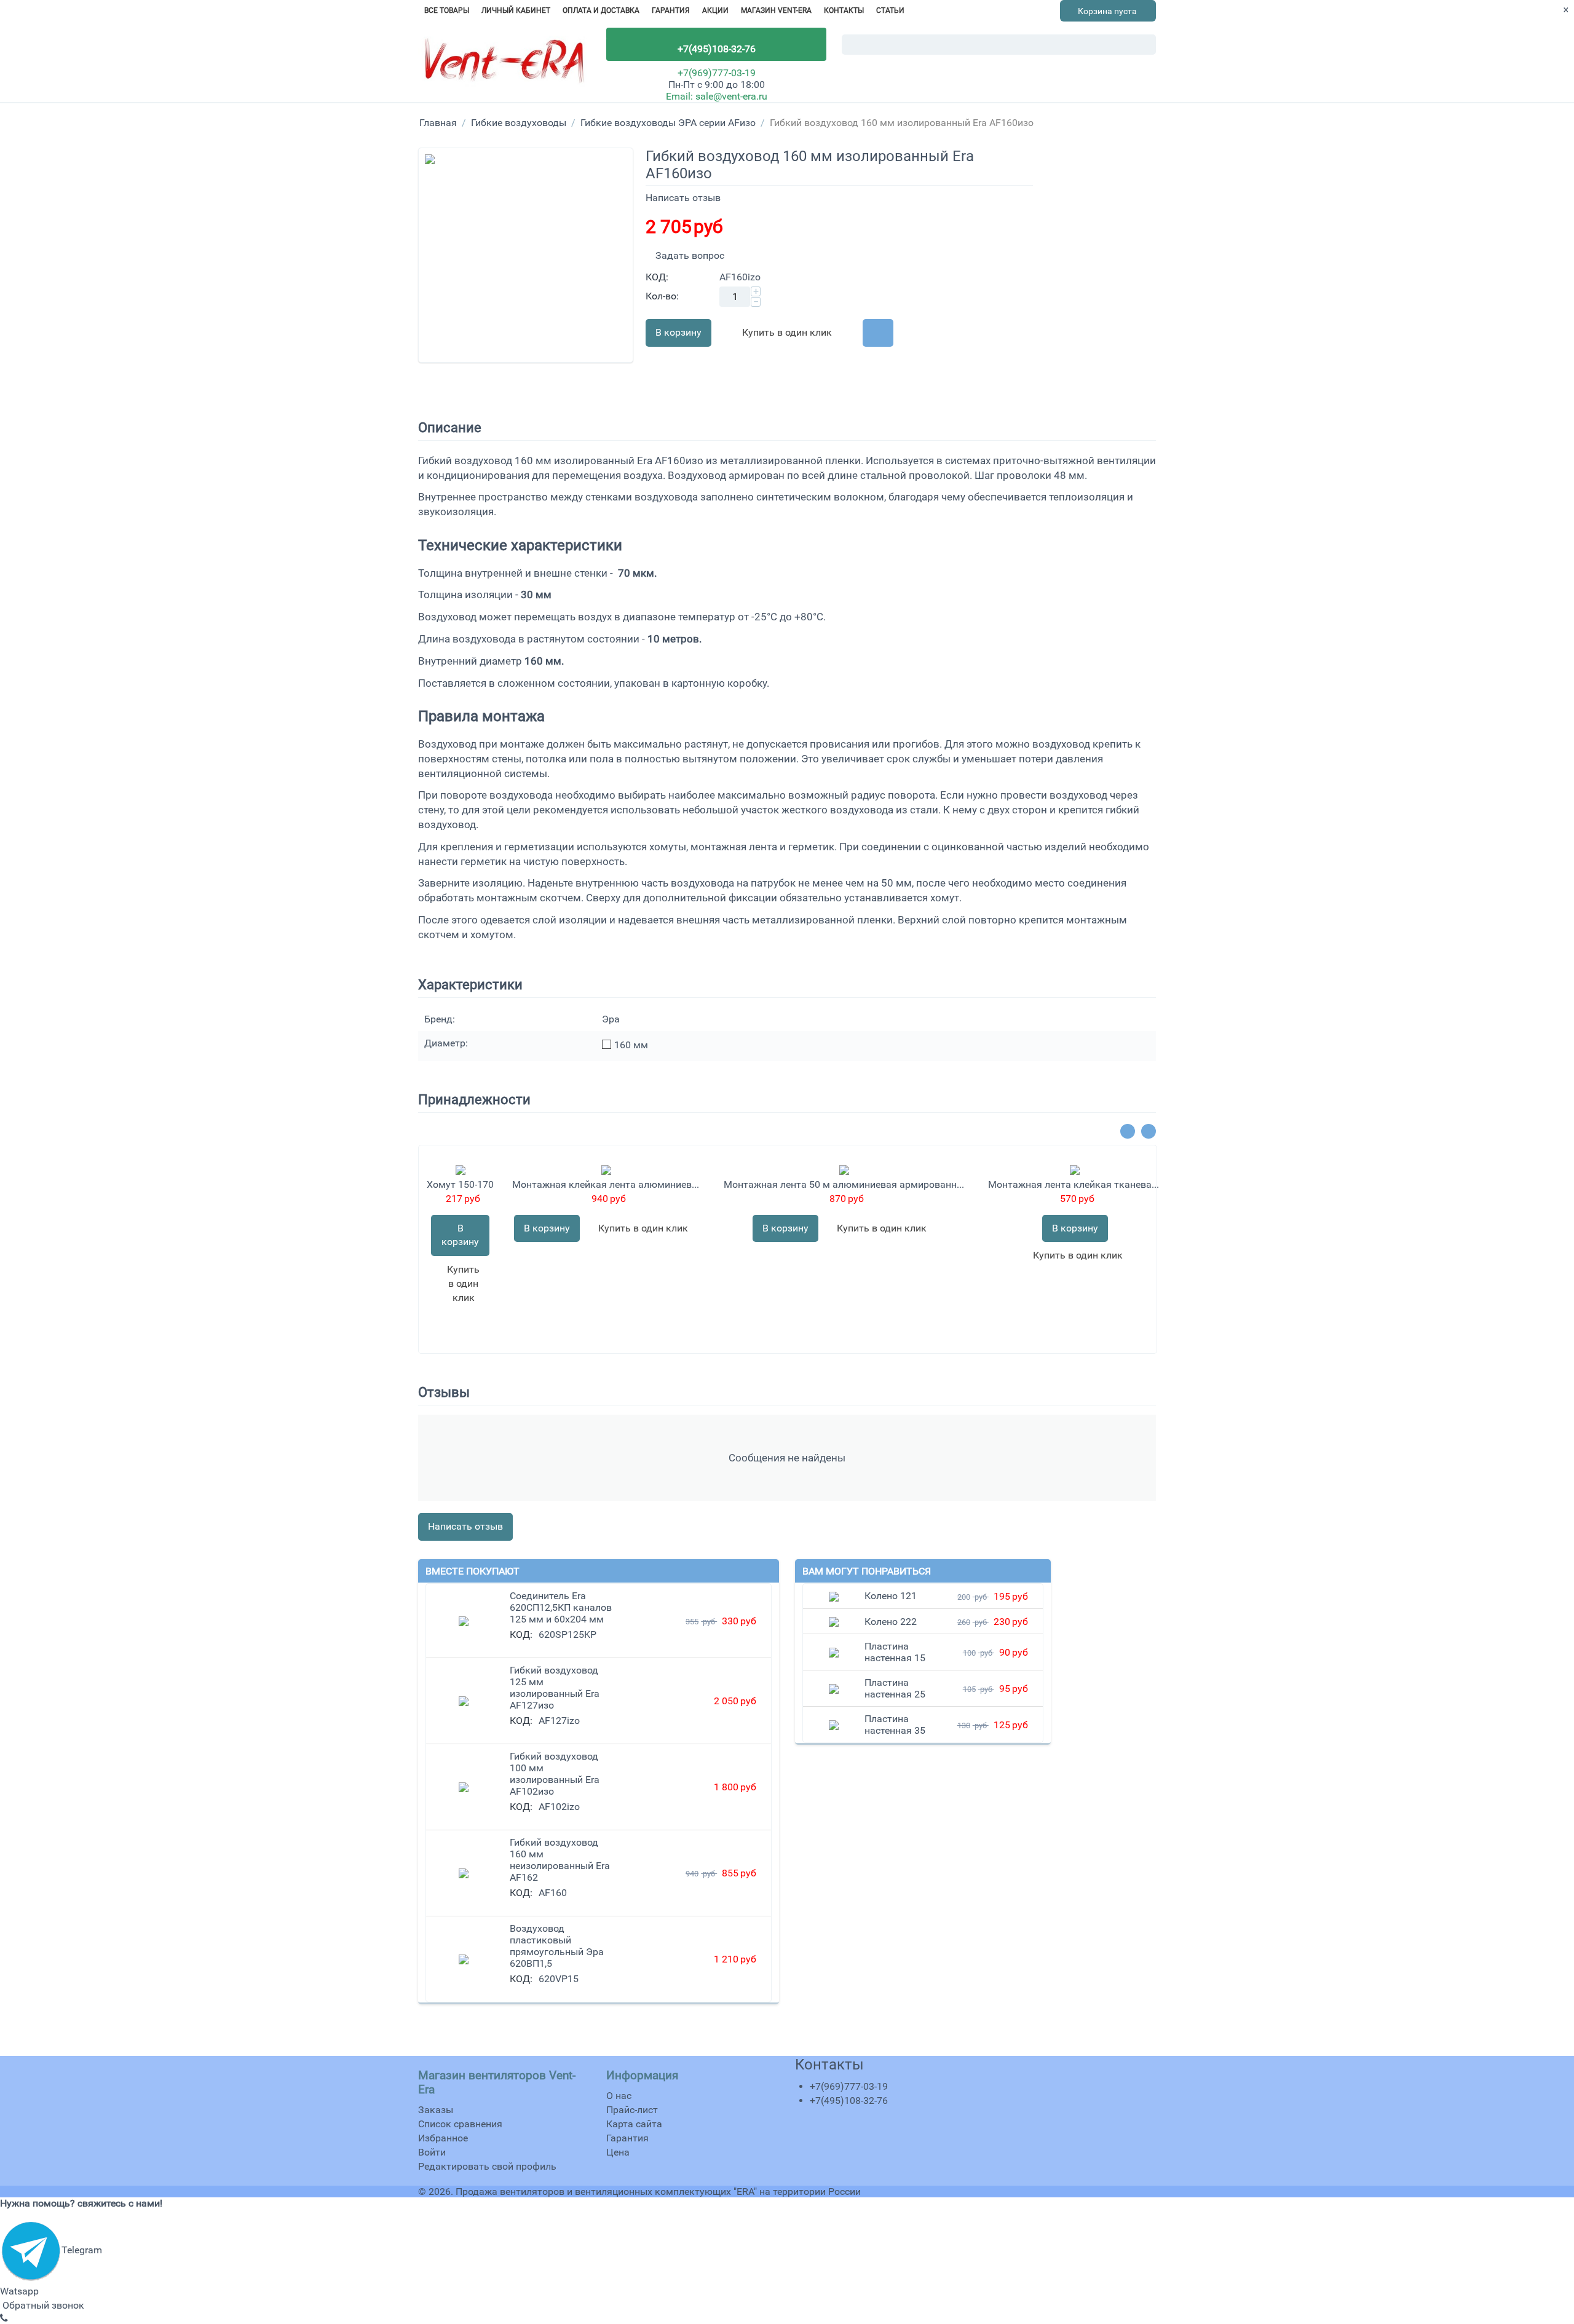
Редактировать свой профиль (487, 2166)
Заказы (436, 2110)
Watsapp (19, 2291)
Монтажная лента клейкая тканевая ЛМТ (1075, 1184)
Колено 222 (891, 1622)
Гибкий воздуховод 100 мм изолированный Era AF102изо (555, 1774)
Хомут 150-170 (460, 1184)
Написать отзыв (683, 198)
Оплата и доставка (601, 10)
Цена (618, 2152)
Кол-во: (662, 296)
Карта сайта (634, 2124)
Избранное (443, 2138)
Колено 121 (891, 1596)
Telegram (82, 2250)
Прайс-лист (632, 2110)
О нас (619, 2096)
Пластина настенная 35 (895, 1725)
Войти (432, 2152)
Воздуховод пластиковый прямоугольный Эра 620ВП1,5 (557, 1946)
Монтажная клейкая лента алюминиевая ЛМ (606, 1184)
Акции (715, 10)
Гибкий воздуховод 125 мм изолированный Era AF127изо (555, 1688)
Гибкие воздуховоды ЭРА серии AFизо (668, 123)
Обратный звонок (42, 2305)
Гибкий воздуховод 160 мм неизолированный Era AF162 (560, 1860)
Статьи (890, 10)
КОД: (657, 277)
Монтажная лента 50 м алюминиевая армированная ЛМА (844, 1184)
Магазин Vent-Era (776, 10)
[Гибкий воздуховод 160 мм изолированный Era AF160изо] (526, 255)
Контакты (844, 10)
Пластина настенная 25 (895, 1688)
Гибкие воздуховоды (519, 123)
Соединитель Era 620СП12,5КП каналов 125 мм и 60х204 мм (561, 1607)
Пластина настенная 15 (895, 1652)
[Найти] (1147, 45)
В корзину (678, 332)
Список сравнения (460, 2124)
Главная (438, 123)
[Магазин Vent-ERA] (504, 65)
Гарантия (671, 10)
